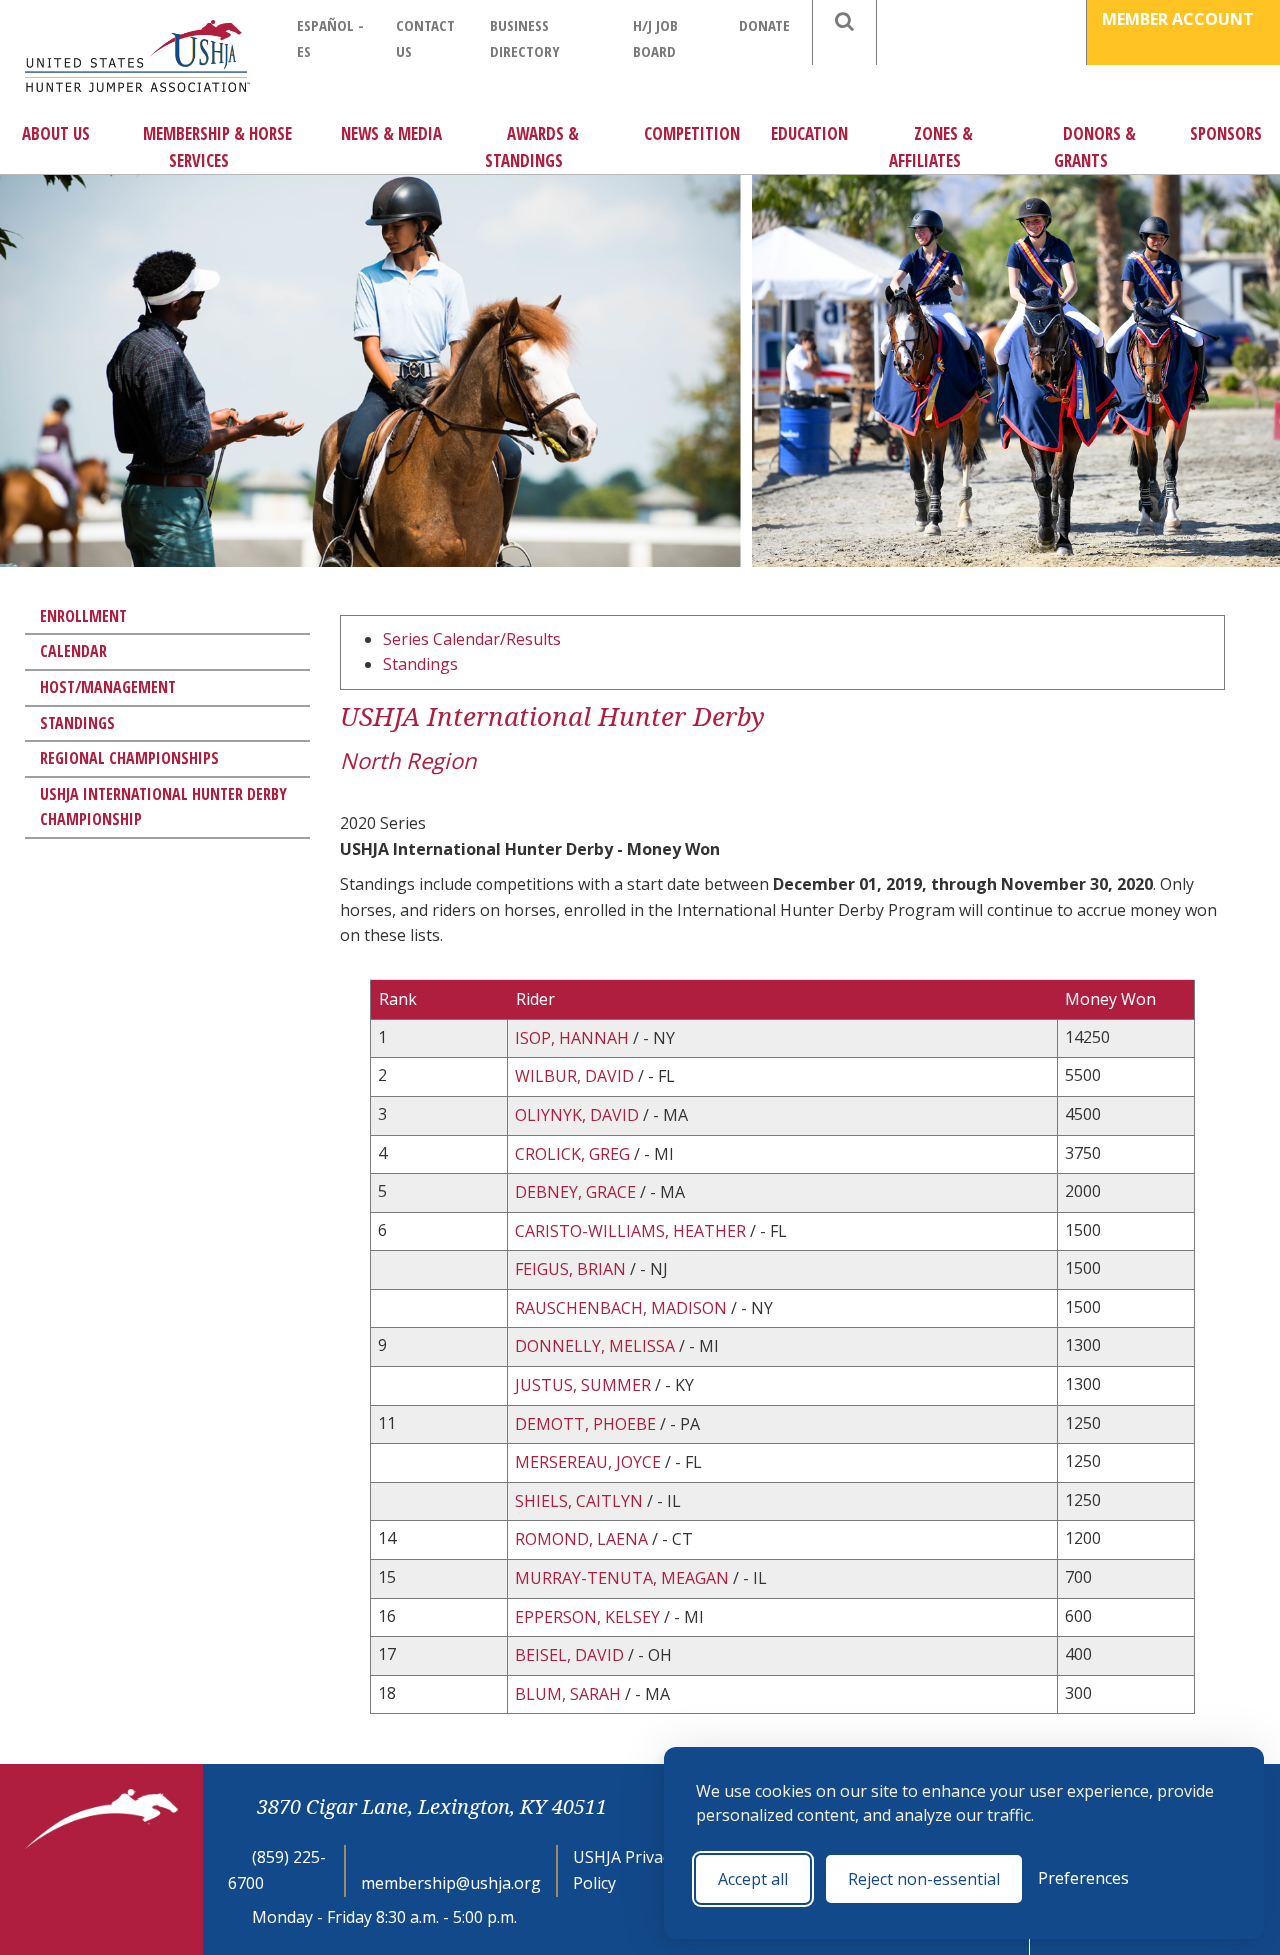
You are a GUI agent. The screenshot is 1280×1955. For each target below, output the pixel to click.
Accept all (753, 1879)
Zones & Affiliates (931, 147)
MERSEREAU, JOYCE (588, 1462)
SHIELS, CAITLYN (579, 1501)
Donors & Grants (1095, 147)
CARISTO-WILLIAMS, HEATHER (630, 1231)
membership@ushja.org (451, 1883)
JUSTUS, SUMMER (583, 1385)
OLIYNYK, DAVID (577, 1115)
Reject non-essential (924, 1879)
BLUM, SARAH (568, 1694)
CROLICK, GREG (572, 1154)
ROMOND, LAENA (581, 1539)
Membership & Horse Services (217, 147)
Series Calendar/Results (472, 639)
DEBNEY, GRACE (575, 1192)
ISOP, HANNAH (572, 1038)
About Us (56, 133)
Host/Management (108, 687)
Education (809, 133)
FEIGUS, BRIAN (570, 1269)
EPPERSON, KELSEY (587, 1617)
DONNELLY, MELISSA (595, 1346)
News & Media (391, 133)
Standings (77, 723)
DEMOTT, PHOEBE (585, 1424)
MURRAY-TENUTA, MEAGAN (624, 1578)
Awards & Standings (532, 147)
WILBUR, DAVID (574, 1076)
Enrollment (83, 616)
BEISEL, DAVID (569, 1655)
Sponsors (1226, 133)
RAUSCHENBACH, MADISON (621, 1308)
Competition (692, 133)
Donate (764, 25)
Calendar (73, 651)
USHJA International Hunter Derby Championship (163, 807)
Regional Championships (129, 758)
